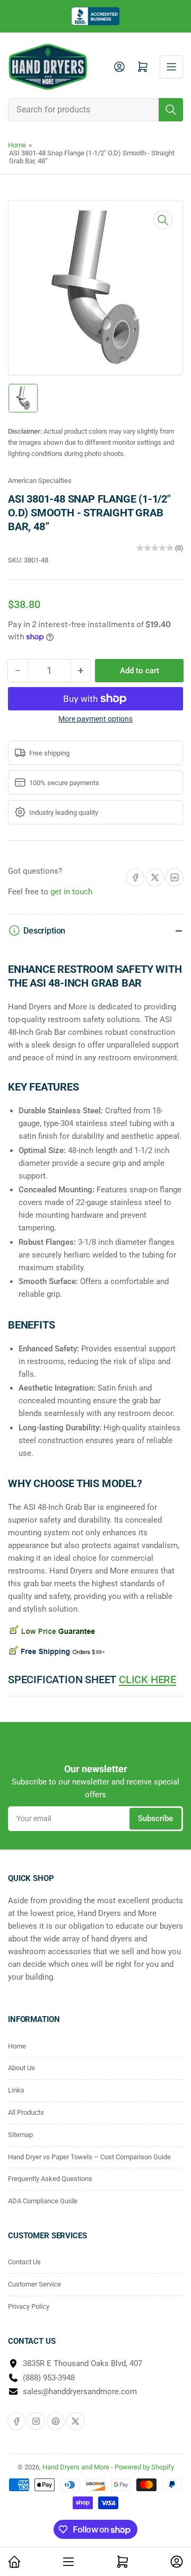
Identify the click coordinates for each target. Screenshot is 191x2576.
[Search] (171, 110)
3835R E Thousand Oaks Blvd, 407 (83, 2363)
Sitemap (20, 2135)
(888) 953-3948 (49, 2378)
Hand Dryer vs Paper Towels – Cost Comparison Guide (89, 2157)
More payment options (95, 719)
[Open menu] (171, 67)
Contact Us (24, 2262)
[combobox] (95, 110)
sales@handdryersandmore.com (80, 2392)
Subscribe (155, 1818)
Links (16, 2090)
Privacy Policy (29, 2306)
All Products (26, 2112)
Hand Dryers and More (77, 2467)
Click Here (147, 1680)
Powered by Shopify (144, 2467)
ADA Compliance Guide (43, 2201)
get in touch (71, 892)
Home (17, 145)
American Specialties (40, 481)
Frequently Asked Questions (50, 2179)
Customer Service (34, 2284)
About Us (21, 2068)
